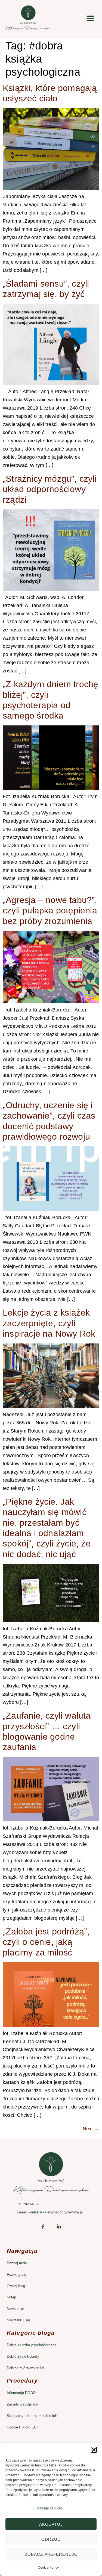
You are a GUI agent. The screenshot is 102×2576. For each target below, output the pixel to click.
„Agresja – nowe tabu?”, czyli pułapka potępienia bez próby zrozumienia (50, 911)
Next (91, 2129)
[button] (94, 2450)
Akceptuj (51, 2524)
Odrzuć (51, 2539)
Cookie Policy (48, 2568)
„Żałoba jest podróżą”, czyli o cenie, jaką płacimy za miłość (46, 1942)
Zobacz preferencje (51, 2554)
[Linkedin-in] (59, 2227)
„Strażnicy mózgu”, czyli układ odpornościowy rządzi (50, 489)
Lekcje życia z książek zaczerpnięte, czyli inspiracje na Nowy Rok (49, 1323)
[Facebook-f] (43, 2227)
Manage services (50, 2508)
